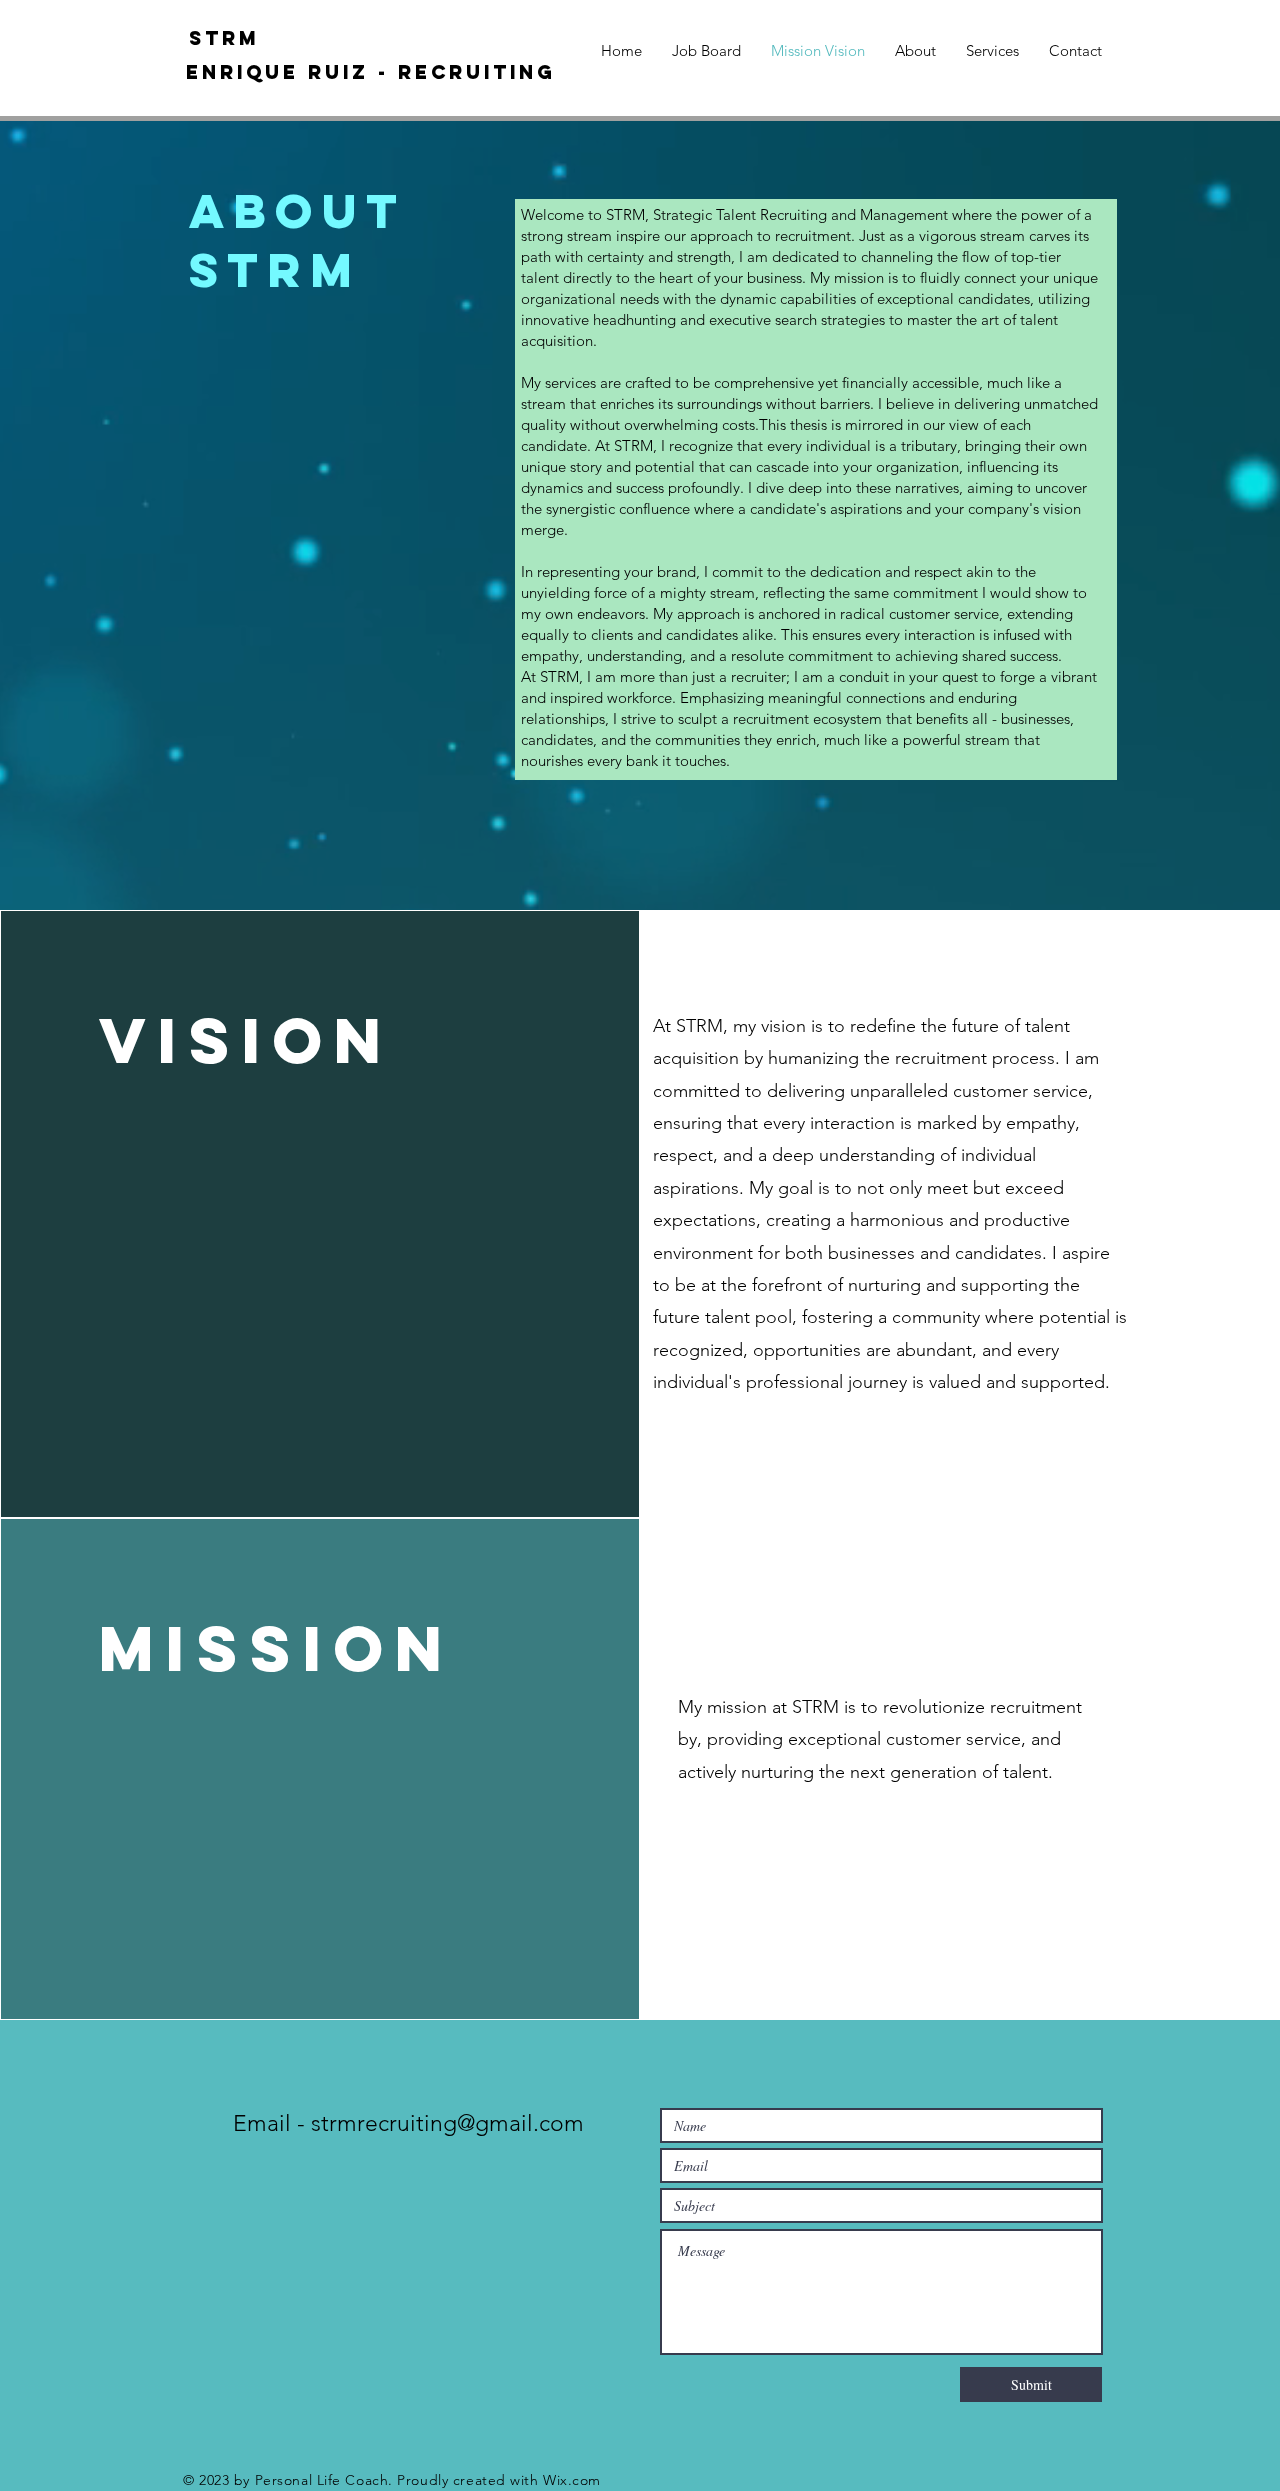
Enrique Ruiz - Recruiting (371, 72)
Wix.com (572, 2480)
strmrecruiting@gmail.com (447, 2123)
